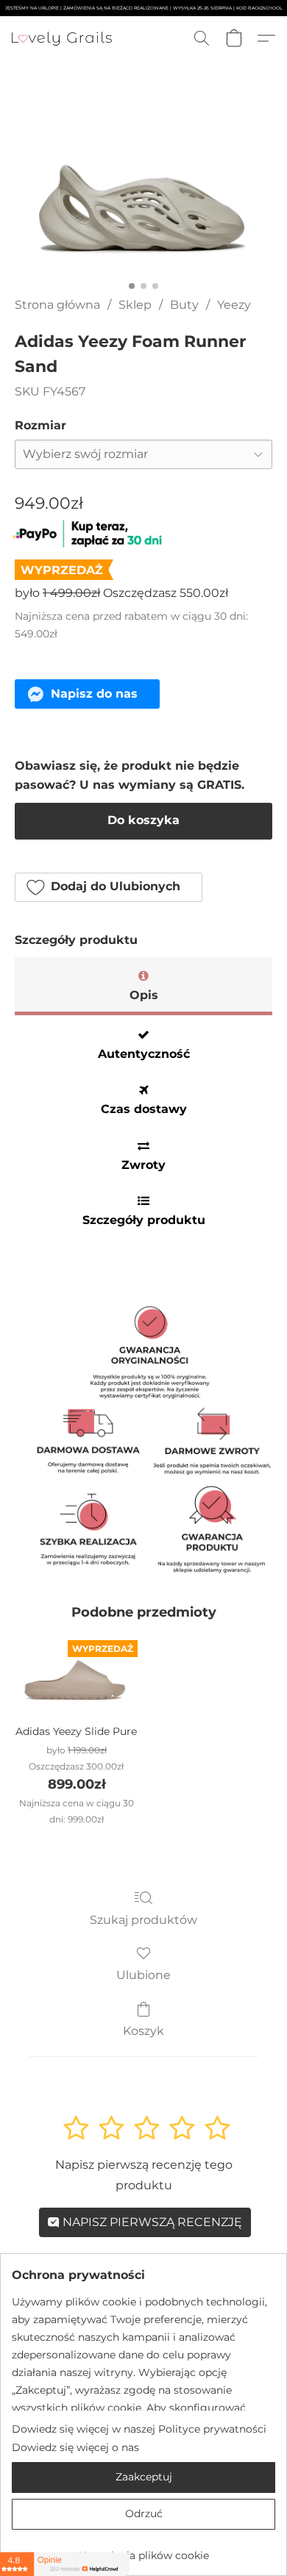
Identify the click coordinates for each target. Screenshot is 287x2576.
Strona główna (57, 305)
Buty (184, 305)
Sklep (135, 305)
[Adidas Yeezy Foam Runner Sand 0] (143, 196)
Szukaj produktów (143, 1920)
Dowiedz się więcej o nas (75, 2447)
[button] (64, 38)
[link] (143, 2550)
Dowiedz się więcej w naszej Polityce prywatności (139, 2429)
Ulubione (143, 1975)
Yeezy (234, 305)
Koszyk (143, 2031)
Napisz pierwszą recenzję (151, 2222)
